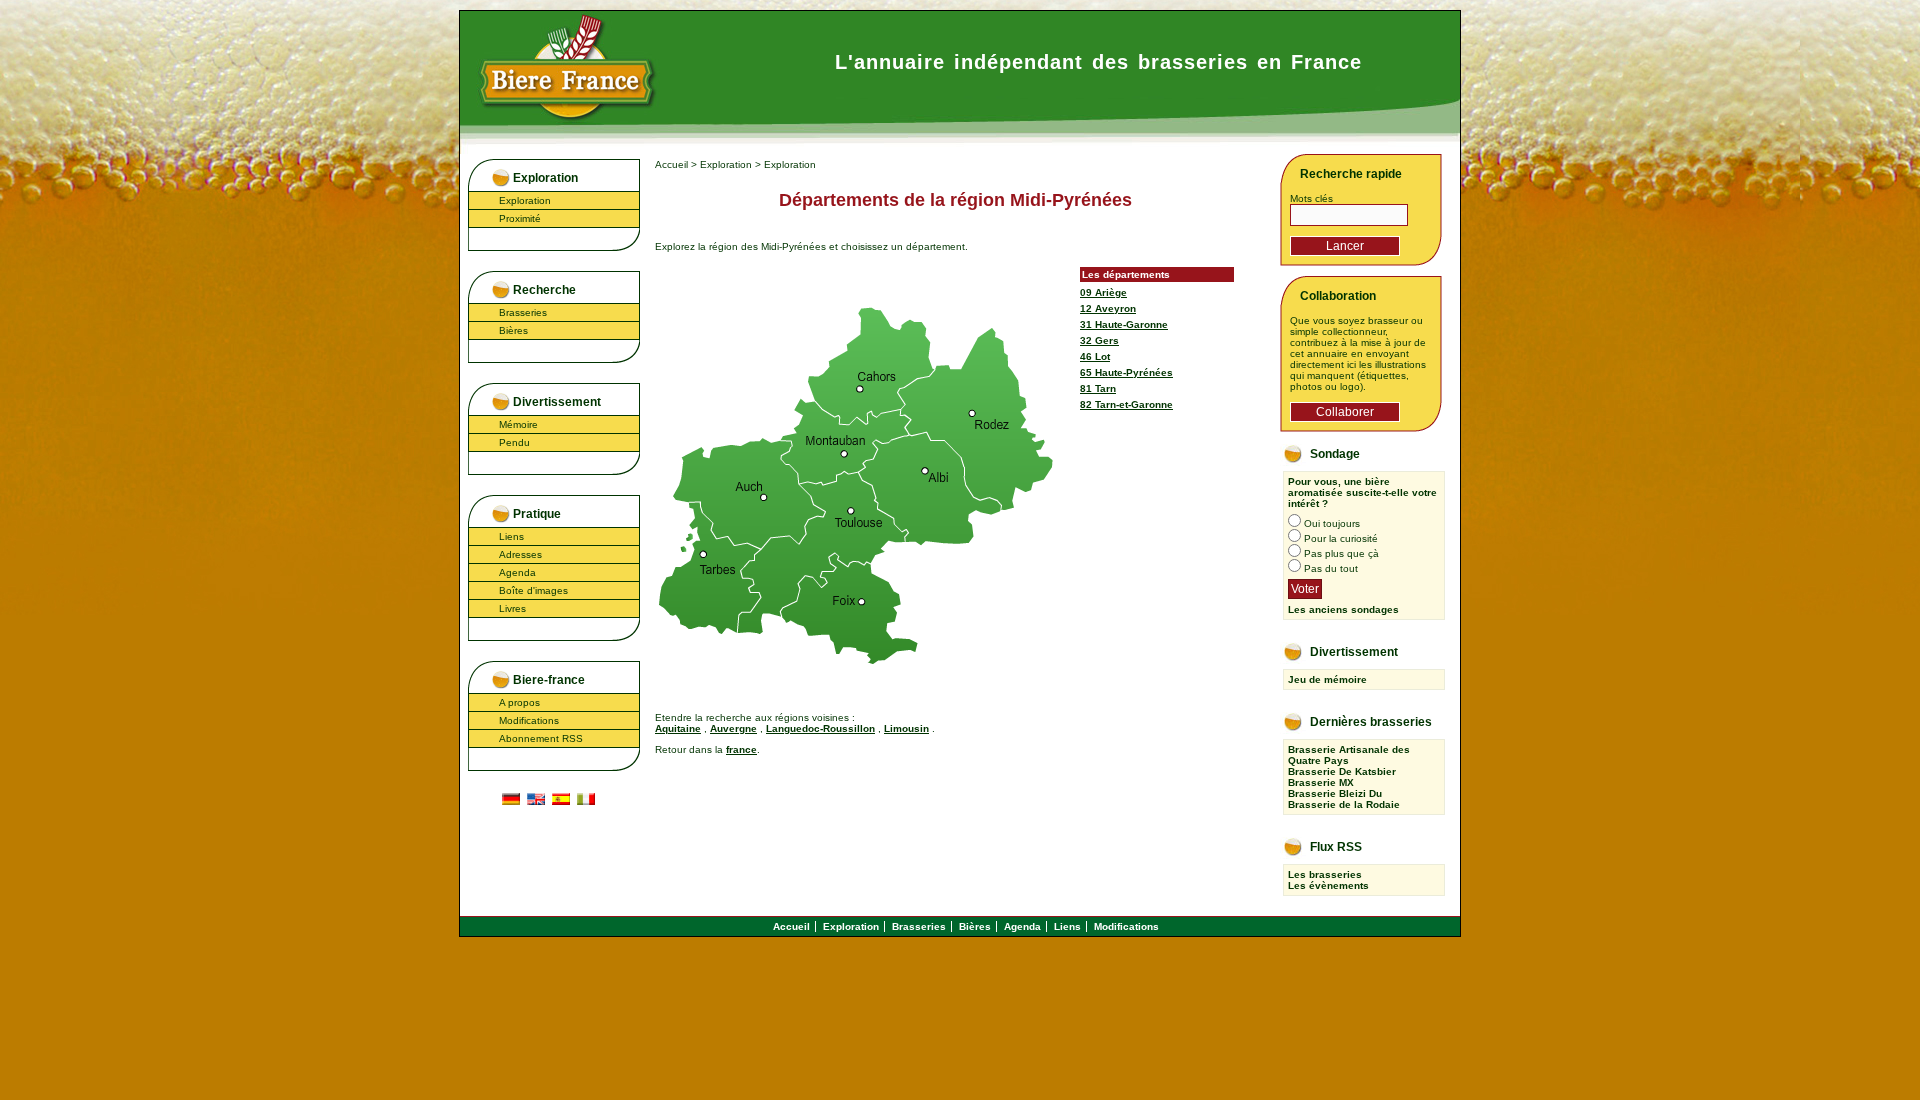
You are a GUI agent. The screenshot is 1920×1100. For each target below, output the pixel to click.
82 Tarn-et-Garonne (1126, 404)
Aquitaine (678, 728)
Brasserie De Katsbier (1342, 771)
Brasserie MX (1321, 782)
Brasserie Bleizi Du (1335, 793)
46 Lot (1095, 356)
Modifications (529, 720)
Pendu (514, 442)
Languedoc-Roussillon (820, 728)
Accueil (671, 164)
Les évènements (1328, 885)
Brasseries (523, 312)
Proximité (520, 218)
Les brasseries (1325, 874)
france (741, 749)
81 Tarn (1098, 388)
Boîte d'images (533, 590)
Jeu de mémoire (1327, 679)
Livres (512, 608)
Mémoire (518, 424)
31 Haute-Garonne (1124, 324)
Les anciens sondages (1343, 609)
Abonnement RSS (541, 738)
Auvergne (733, 728)
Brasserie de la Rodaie (1344, 804)
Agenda (517, 572)
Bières (513, 330)
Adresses (520, 554)
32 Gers (1099, 340)
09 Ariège (1103, 292)
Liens (511, 536)
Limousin (906, 728)
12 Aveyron (1108, 308)
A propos (519, 702)
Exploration (525, 200)
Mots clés (1311, 198)
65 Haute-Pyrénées (1126, 372)
